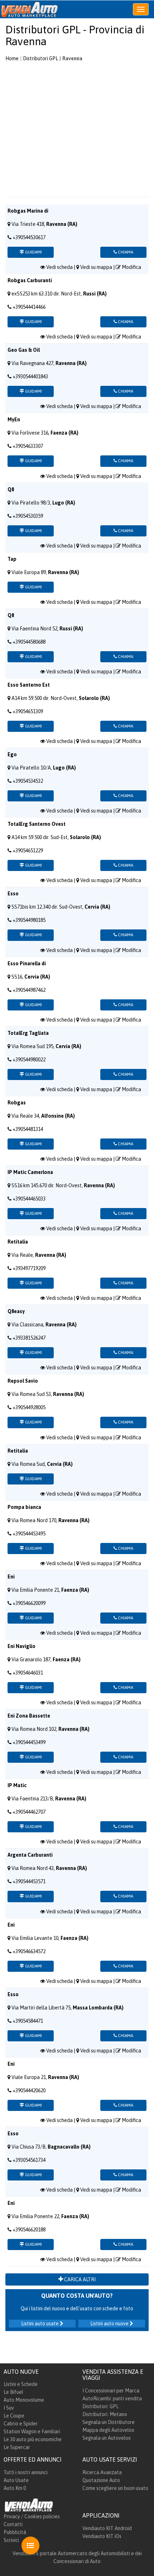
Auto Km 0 (15, 2488)
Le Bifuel (13, 2392)
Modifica (131, 267)
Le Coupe (14, 2416)
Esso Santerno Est (29, 685)
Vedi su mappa (96, 267)
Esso (13, 894)
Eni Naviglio (21, 1646)
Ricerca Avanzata (102, 2472)
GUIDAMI (33, 252)
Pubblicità (15, 2532)
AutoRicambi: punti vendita (112, 2399)
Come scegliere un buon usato (115, 2488)
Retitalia (18, 1242)
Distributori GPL (40, 58)
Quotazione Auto (101, 2480)
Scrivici (11, 2540)
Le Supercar (17, 2447)
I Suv (9, 2408)
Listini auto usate (40, 2324)
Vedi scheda (59, 267)
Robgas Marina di (28, 211)
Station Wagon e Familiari (32, 2431)
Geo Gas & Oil (24, 350)
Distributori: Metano (105, 2414)
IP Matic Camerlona (30, 1172)
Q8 (11, 489)
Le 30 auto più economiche (33, 2439)
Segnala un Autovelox (107, 2438)
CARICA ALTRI (79, 2279)
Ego (12, 754)
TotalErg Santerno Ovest (37, 824)
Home (12, 58)
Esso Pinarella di (27, 963)
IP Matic (17, 1785)
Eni (11, 1577)
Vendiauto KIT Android (107, 2528)
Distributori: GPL (100, 2406)
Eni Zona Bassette (29, 1716)
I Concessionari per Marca (111, 2391)
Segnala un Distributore (109, 2422)
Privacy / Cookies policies (32, 2516)
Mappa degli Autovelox (108, 2430)
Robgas (17, 1103)
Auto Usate (16, 2480)
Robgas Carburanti (30, 280)
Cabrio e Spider (21, 2424)
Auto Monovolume (24, 2400)
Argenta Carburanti (30, 1855)
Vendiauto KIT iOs (102, 2536)
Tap (12, 559)
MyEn (14, 420)
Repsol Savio (23, 1381)
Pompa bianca (24, 1507)
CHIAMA (125, 252)
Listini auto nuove (110, 2324)
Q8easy (16, 1311)
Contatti (13, 2524)
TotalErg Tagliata (28, 1033)
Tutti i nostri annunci (26, 2472)
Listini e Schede (21, 2384)
